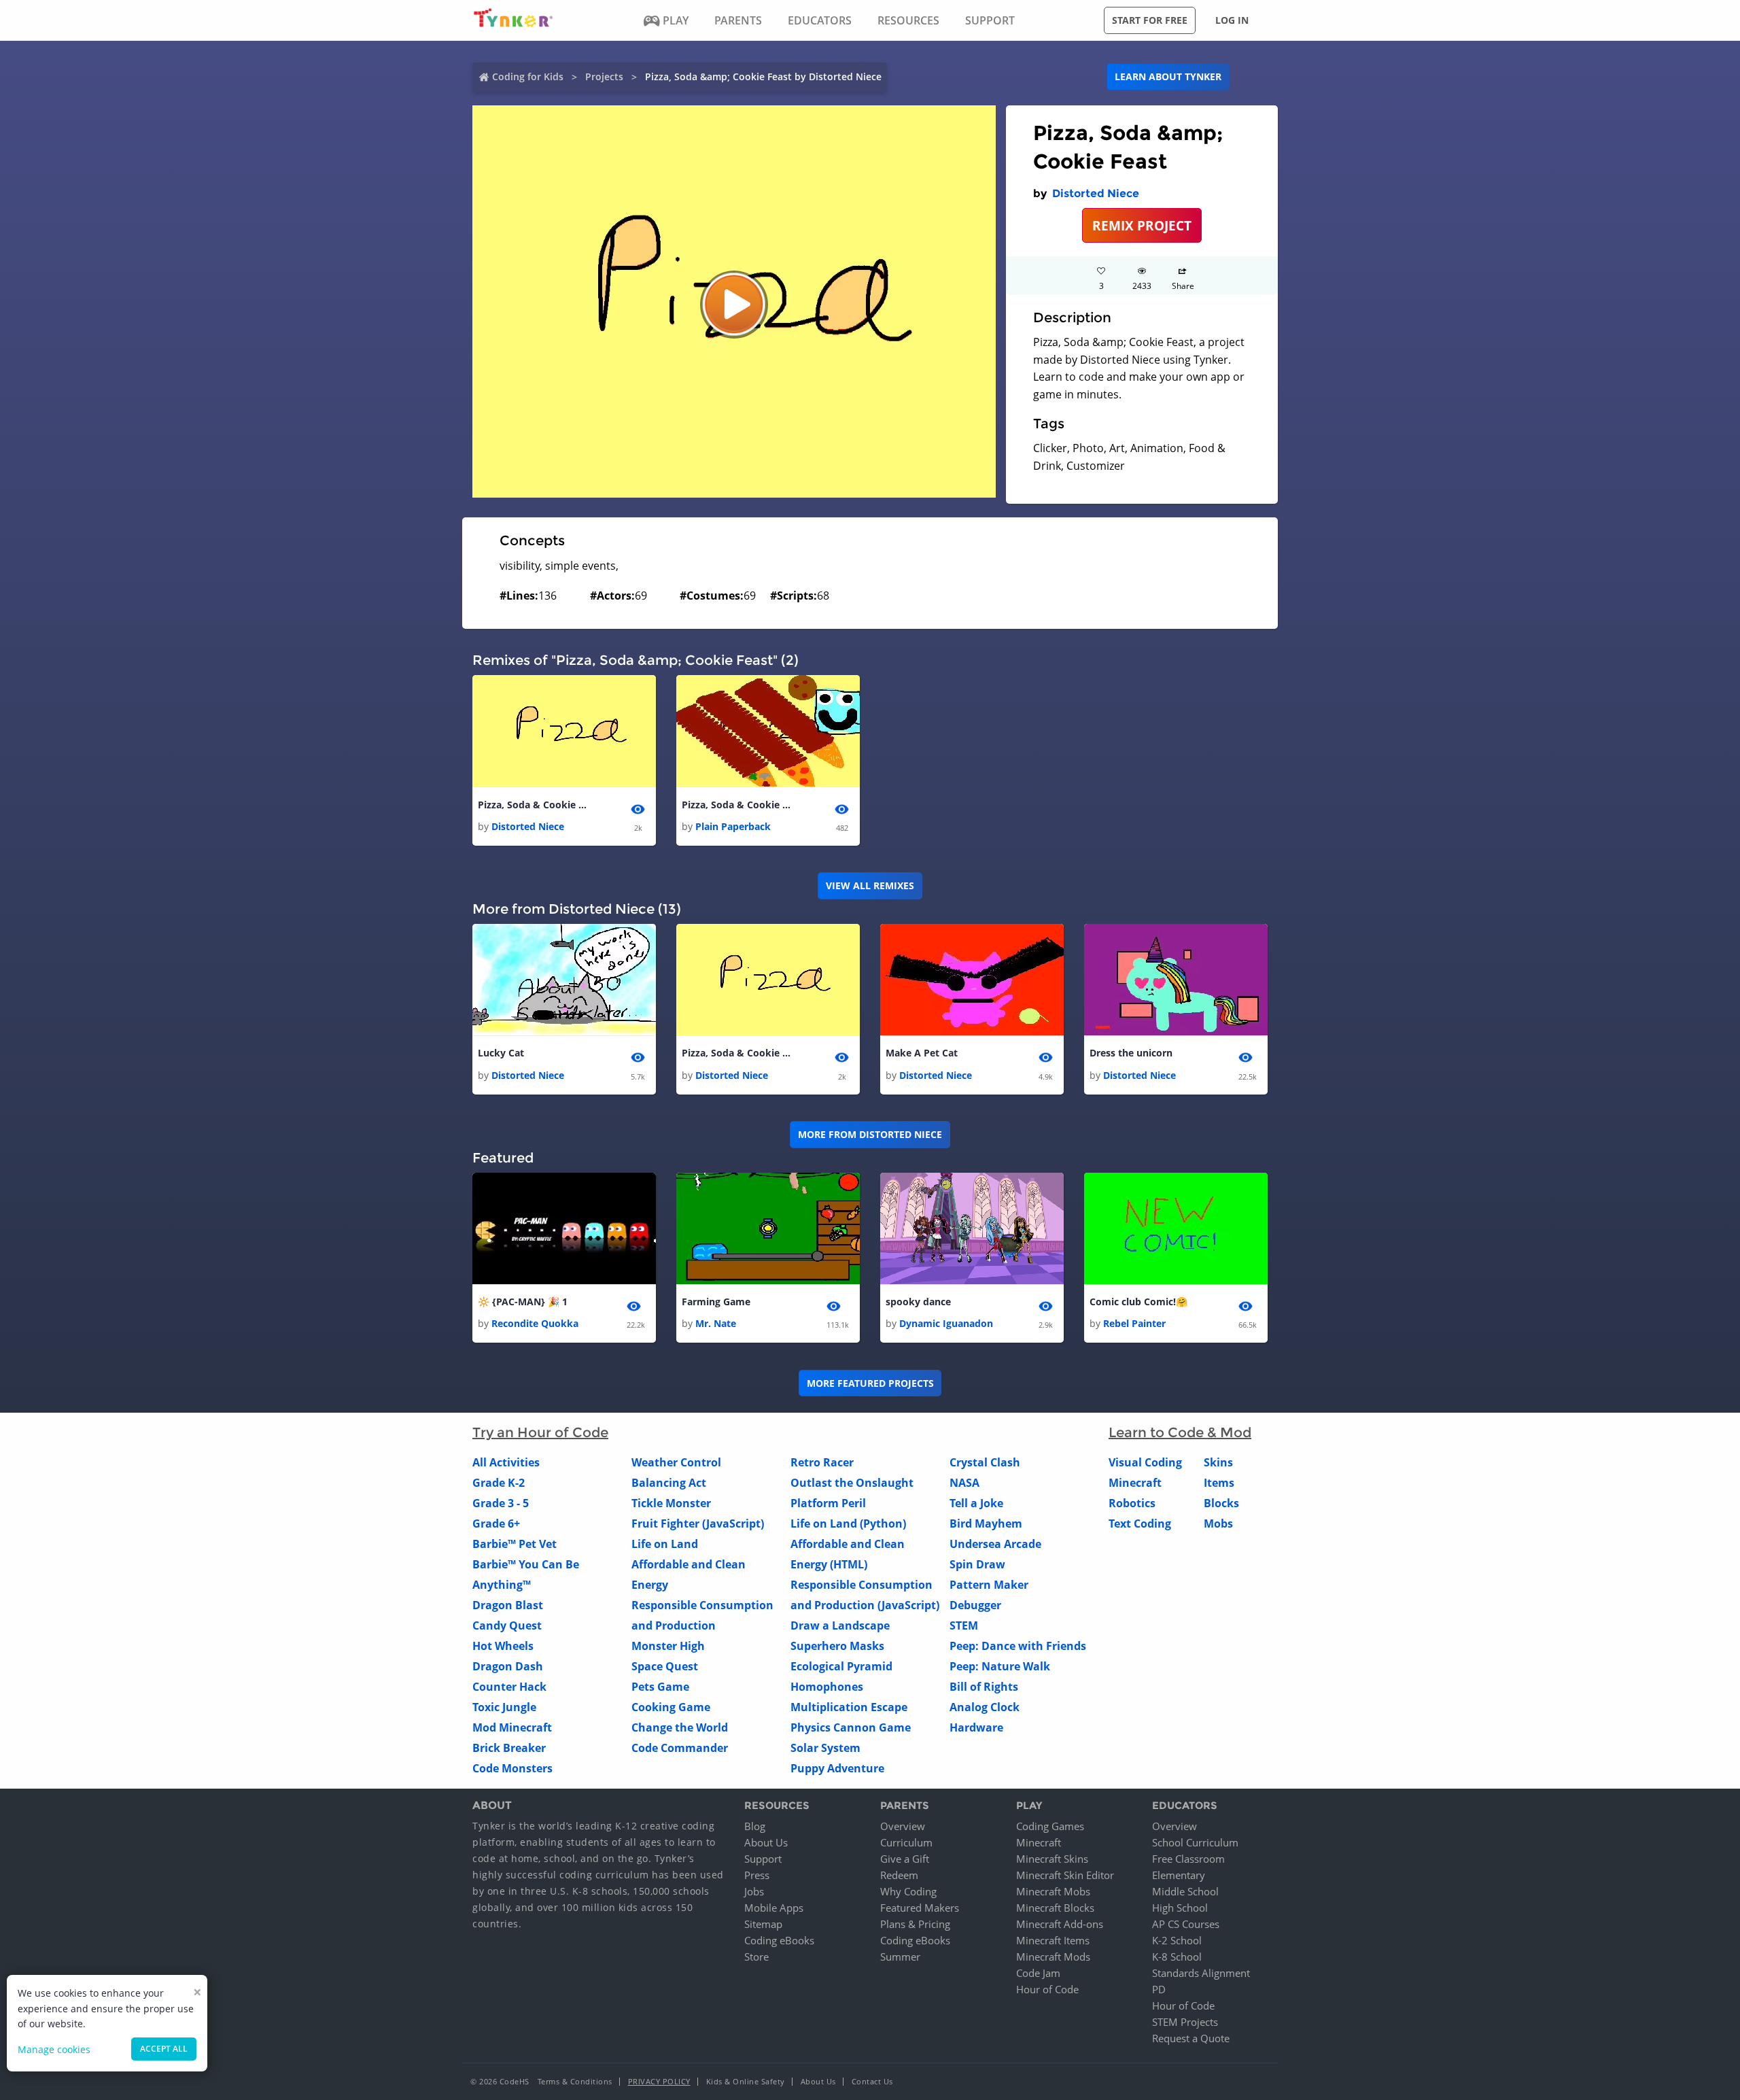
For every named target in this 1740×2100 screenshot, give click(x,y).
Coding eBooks (779, 1940)
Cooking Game (671, 1707)
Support (763, 1859)
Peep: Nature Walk (1000, 1666)
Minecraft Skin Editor (1065, 1875)
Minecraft (1135, 1483)
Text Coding (1140, 1524)
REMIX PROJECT (1142, 225)
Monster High (668, 1646)
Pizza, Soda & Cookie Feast (532, 805)
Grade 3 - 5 (501, 1503)
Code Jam (1038, 1973)
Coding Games (1050, 1826)
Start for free (1150, 20)
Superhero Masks (837, 1646)
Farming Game (716, 1302)
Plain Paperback (733, 826)
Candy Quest (507, 1625)
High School (1180, 1908)
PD (1159, 1989)
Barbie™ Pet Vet (515, 1544)
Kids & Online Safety (746, 2081)
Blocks (1221, 1503)
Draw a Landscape (840, 1625)
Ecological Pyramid (841, 1666)
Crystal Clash (985, 1462)
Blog (755, 1826)
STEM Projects (1185, 2022)
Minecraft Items (1053, 1940)
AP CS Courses (1186, 1924)
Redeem (899, 1875)
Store (756, 1957)
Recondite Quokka (535, 1323)
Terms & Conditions (575, 2081)
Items (1219, 1483)
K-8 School (1177, 1957)
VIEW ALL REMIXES (870, 885)
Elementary (1179, 1875)
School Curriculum (1195, 1842)
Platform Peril (828, 1503)
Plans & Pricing (915, 1924)
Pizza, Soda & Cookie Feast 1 (736, 805)
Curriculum (906, 1842)
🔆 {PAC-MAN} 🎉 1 (523, 1302)
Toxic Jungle (504, 1707)
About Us (766, 1842)
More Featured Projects (870, 1383)
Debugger (975, 1605)
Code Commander (680, 1748)
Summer (900, 1957)
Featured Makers (920, 1908)
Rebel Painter (1134, 1323)
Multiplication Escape (849, 1707)
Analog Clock (985, 1707)
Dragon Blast (508, 1605)
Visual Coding (1145, 1462)
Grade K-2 (499, 1483)
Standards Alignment (1201, 1973)
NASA (964, 1483)
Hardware (976, 1727)
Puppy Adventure (837, 1768)
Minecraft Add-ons (1060, 1924)
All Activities (506, 1462)
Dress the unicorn (1131, 1053)
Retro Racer (822, 1462)
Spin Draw (977, 1564)
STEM (964, 1625)
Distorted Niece (1096, 193)
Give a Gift (905, 1859)
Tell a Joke (976, 1503)
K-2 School (1177, 1940)
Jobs (754, 1891)
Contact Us (872, 2081)
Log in (1232, 20)
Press (757, 1875)
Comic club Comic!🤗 (1138, 1302)
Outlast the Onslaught (852, 1483)
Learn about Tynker (1168, 76)
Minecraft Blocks (1055, 1908)
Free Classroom (1188, 1859)
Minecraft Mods (1053, 1957)
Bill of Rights (984, 1687)
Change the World (680, 1727)
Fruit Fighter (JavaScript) (698, 1524)
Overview (903, 1826)
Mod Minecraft (512, 1727)
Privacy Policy (659, 2081)
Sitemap (763, 1924)
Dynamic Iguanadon (946, 1323)
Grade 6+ (496, 1524)
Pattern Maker (989, 1585)
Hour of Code (1047, 1989)
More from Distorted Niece (870, 1134)
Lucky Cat (501, 1053)
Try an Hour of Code (540, 1432)
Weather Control (676, 1462)
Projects (604, 76)
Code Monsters (512, 1768)
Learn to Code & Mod (1180, 1432)
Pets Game (660, 1687)
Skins (1218, 1462)
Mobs (1218, 1524)
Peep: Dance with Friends (1018, 1646)
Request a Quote (1191, 2038)
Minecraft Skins (1052, 1859)
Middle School (1185, 1891)
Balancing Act (669, 1483)
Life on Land (665, 1544)
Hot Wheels (503, 1646)
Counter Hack (509, 1687)
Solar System (825, 1748)
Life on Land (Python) (848, 1524)
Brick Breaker (509, 1748)
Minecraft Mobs (1053, 1891)
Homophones (827, 1687)
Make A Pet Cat (922, 1053)
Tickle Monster (671, 1503)
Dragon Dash (508, 1666)
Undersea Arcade (995, 1544)
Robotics (1132, 1503)
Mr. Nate (716, 1323)
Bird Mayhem (986, 1524)
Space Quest (665, 1666)
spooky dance (918, 1302)
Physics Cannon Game (851, 1727)
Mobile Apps (774, 1908)
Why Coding (908, 1891)
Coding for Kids (528, 76)
